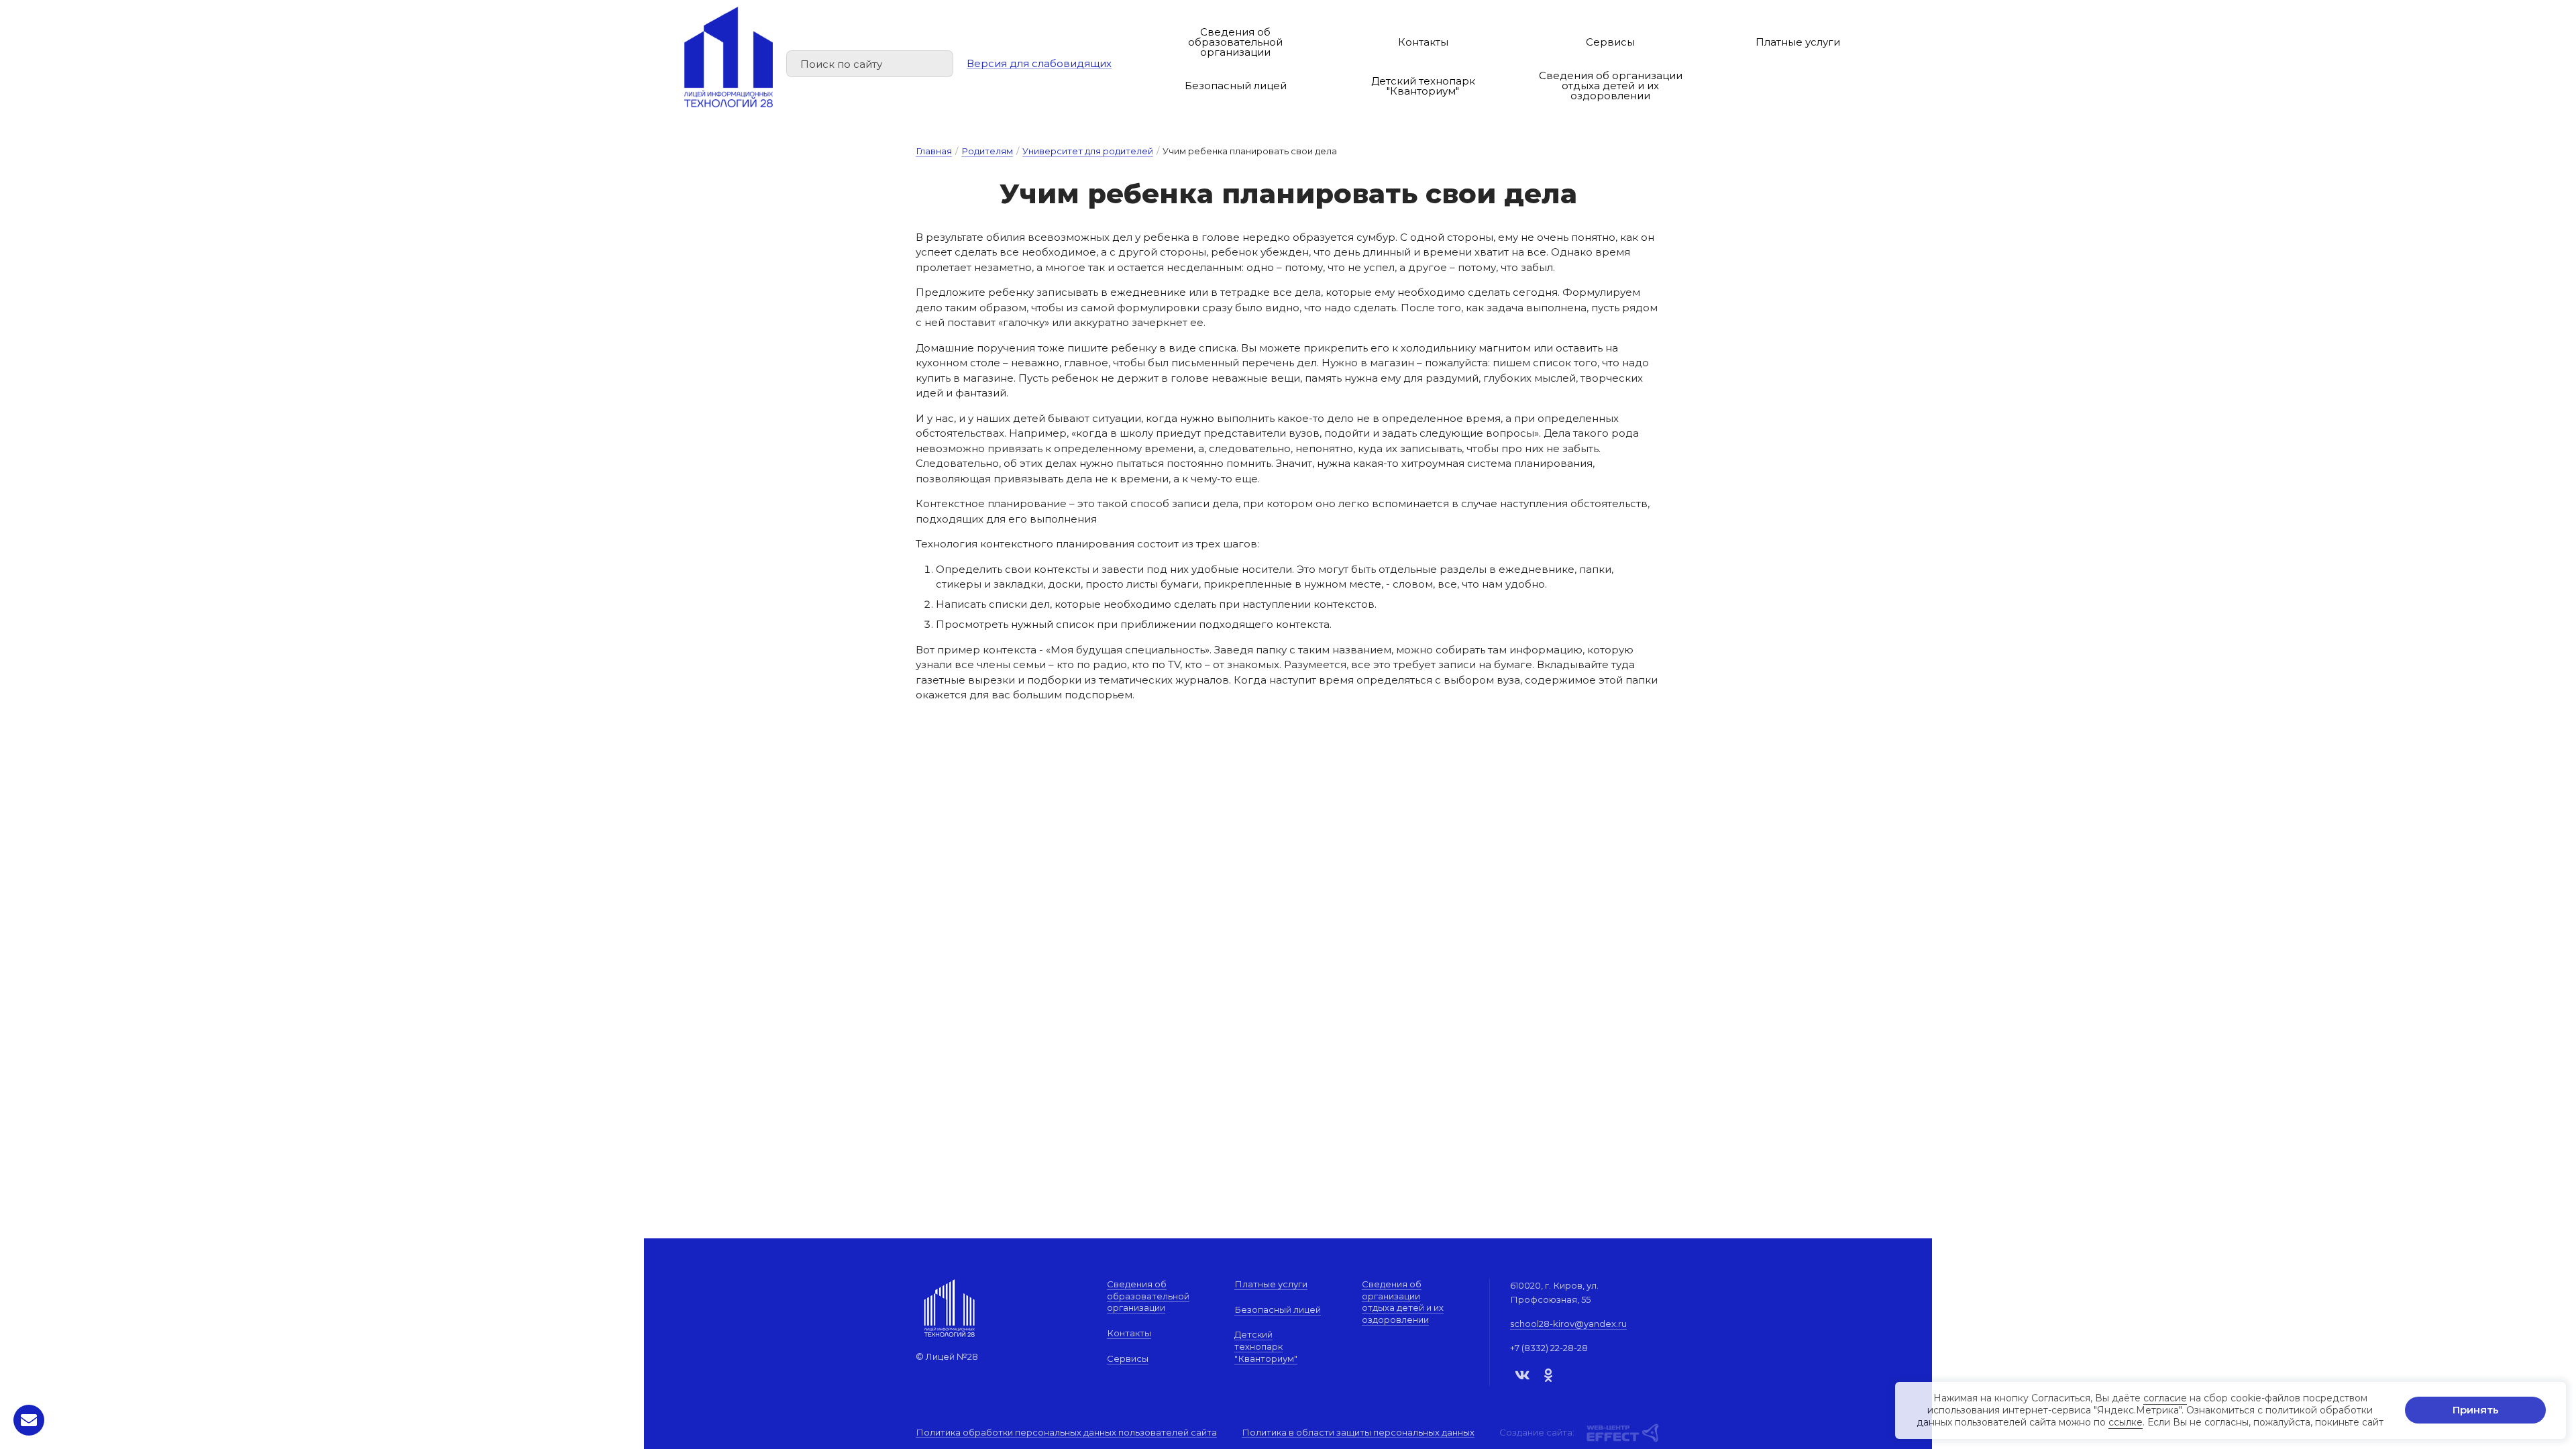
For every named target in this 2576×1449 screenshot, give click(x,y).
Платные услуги (1798, 42)
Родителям (987, 151)
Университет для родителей (1088, 151)
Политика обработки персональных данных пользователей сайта (1066, 1433)
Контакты (1423, 42)
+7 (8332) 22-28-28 (1549, 1348)
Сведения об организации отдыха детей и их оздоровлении (1611, 86)
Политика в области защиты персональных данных (1358, 1433)
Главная (934, 151)
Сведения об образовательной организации (1235, 42)
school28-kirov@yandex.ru (1568, 1324)
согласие (2165, 1398)
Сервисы (1610, 42)
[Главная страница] (729, 57)
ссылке (2126, 1423)
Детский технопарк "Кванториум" (1423, 86)
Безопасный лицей (1236, 86)
